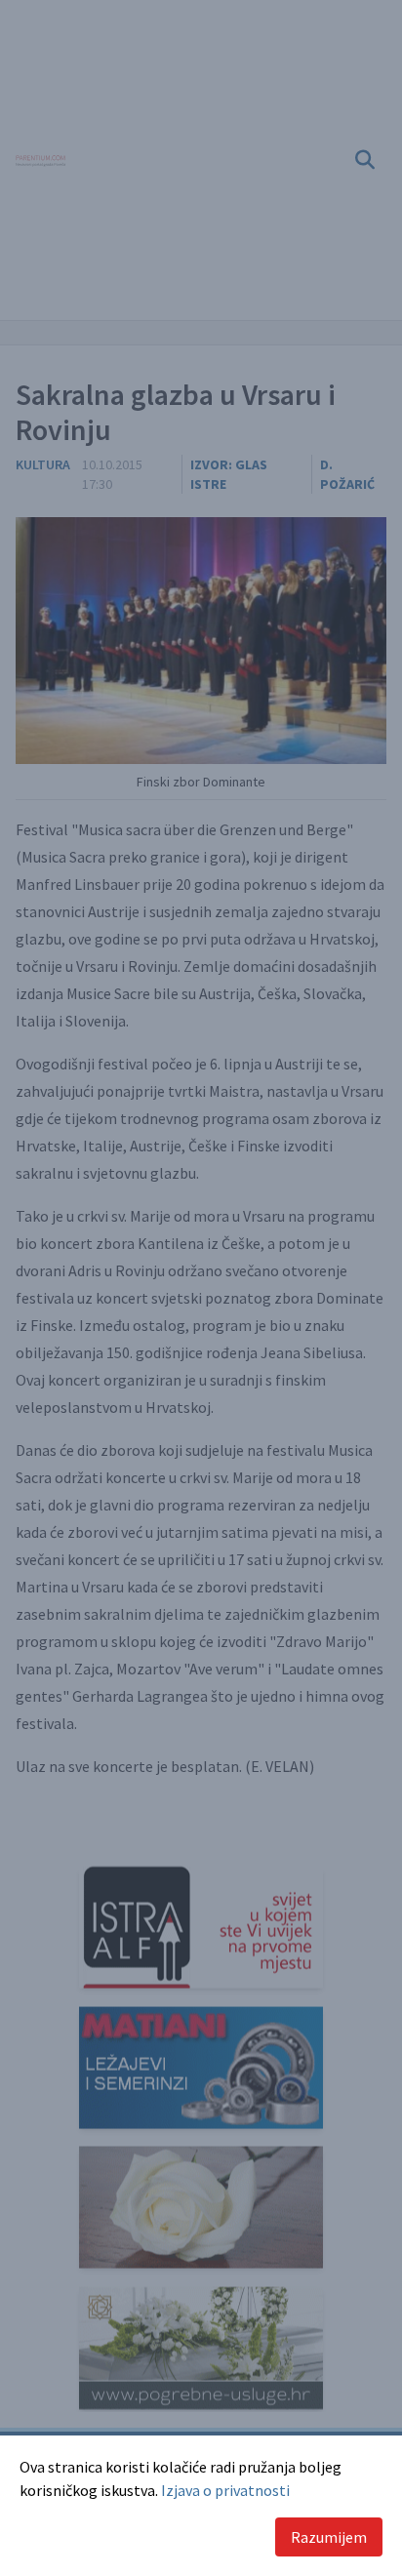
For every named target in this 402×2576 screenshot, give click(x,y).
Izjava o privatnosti (225, 2490)
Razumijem (329, 2537)
